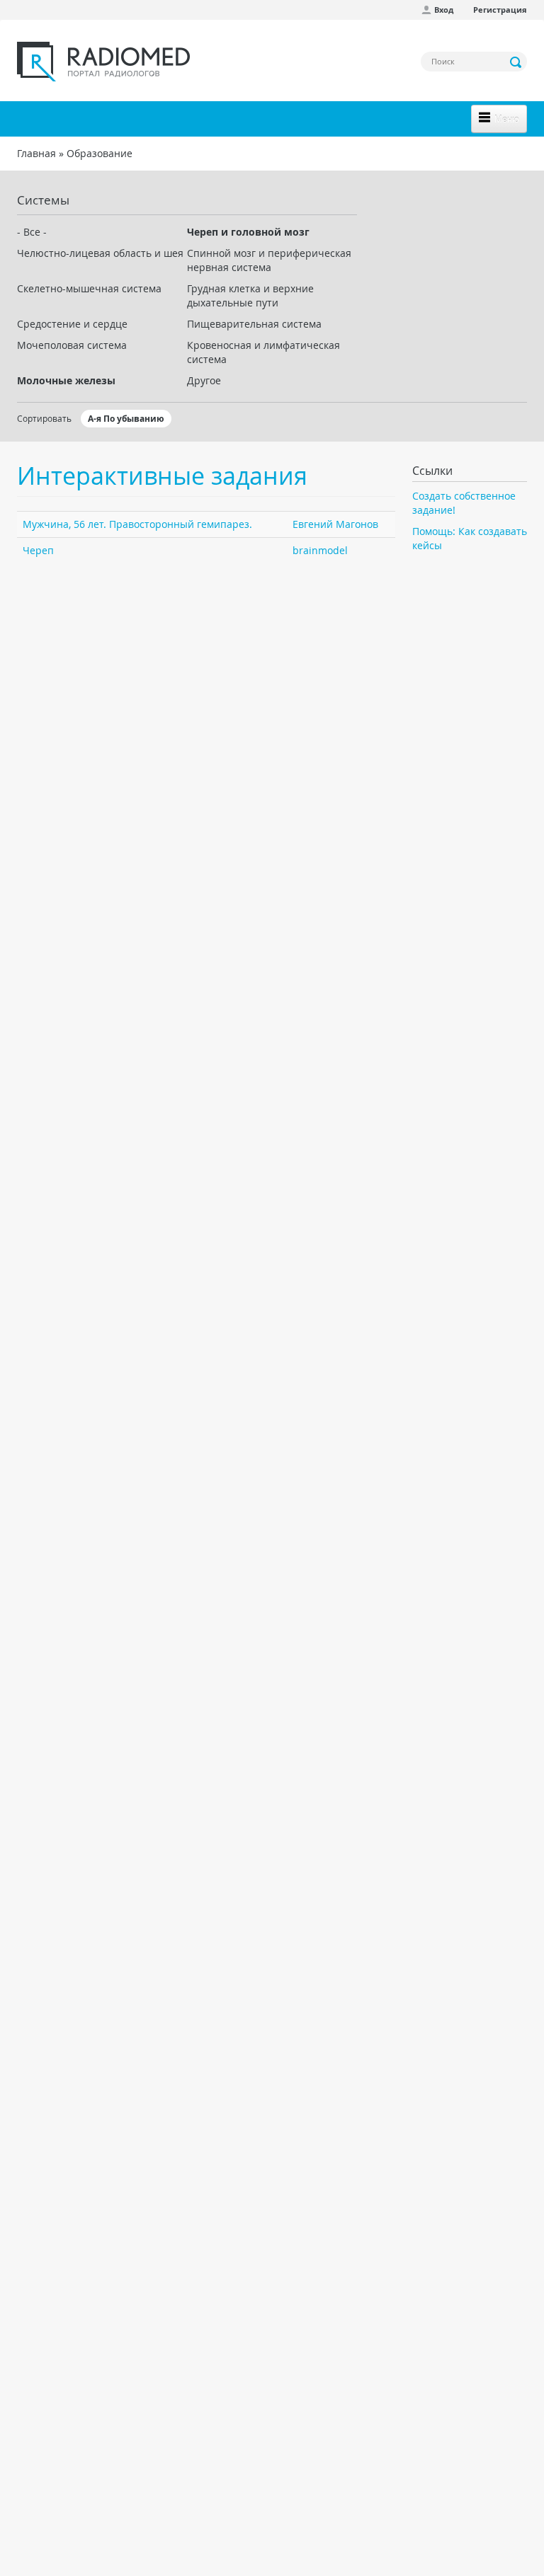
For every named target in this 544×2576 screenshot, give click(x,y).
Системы (43, 200)
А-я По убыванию (126, 419)
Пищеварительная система (254, 324)
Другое (204, 380)
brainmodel (320, 550)
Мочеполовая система (72, 345)
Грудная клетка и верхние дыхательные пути (250, 295)
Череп (38, 550)
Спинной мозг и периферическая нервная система (269, 260)
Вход (444, 10)
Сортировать (44, 418)
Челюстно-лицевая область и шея (100, 253)
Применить (516, 62)
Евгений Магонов (335, 524)
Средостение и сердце (72, 324)
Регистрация (500, 10)
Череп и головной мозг (248, 232)
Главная (36, 153)
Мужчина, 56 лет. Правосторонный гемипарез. (137, 524)
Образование (100, 153)
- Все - (32, 232)
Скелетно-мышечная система (89, 288)
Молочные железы (66, 380)
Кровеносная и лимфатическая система (263, 352)
